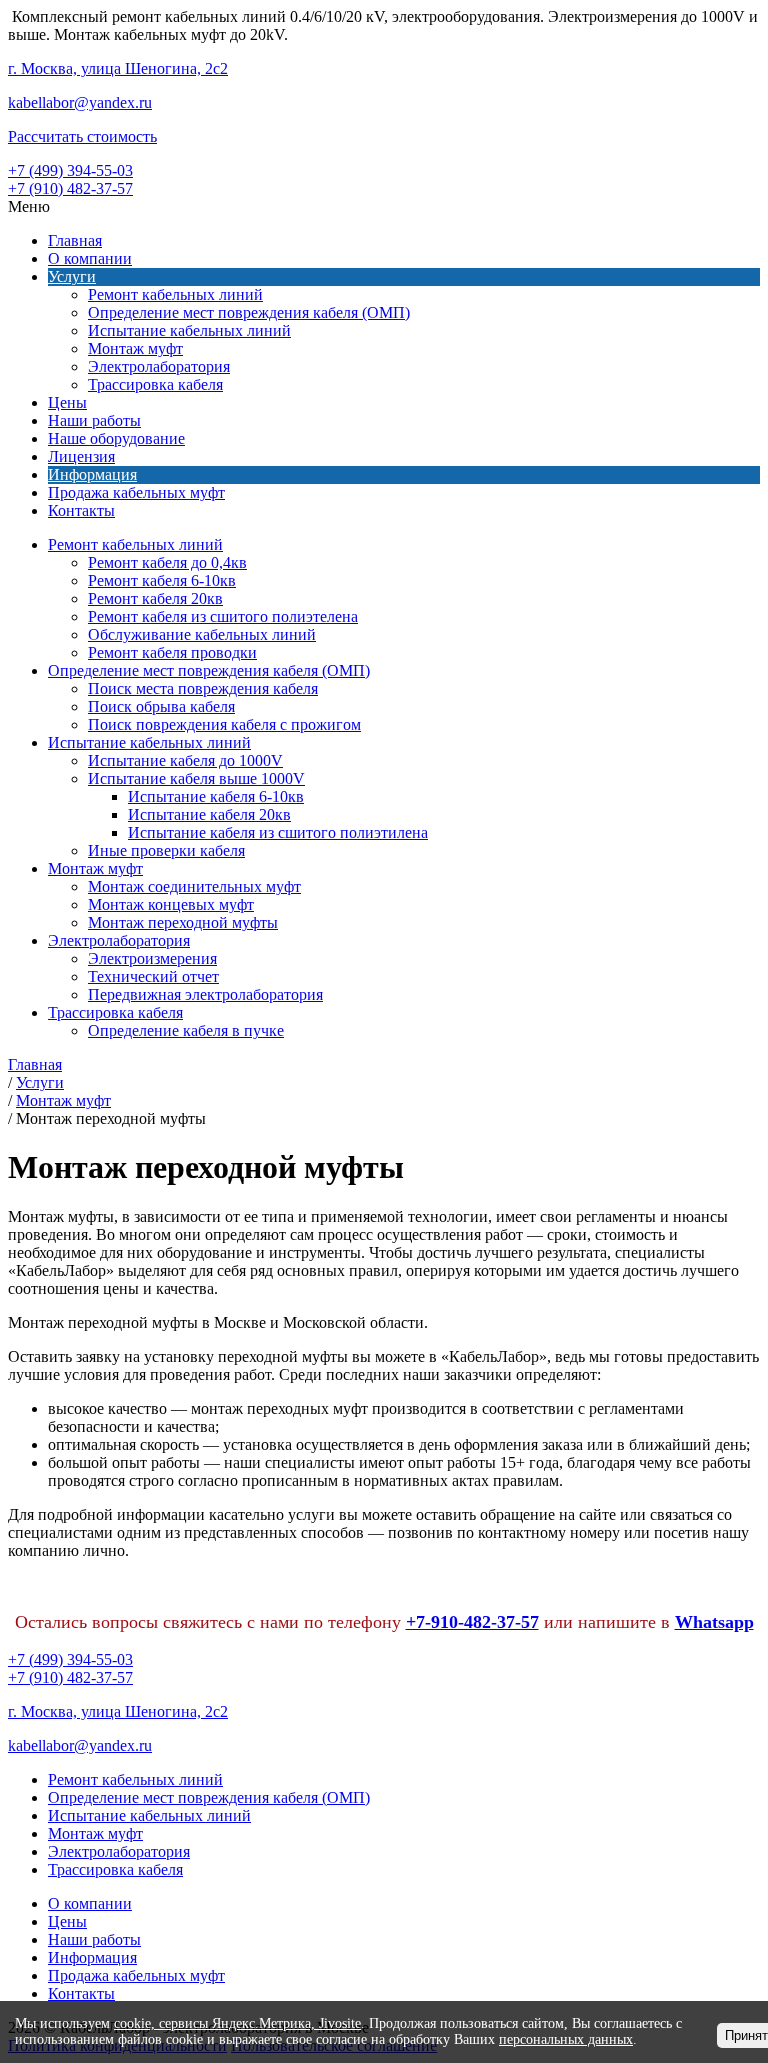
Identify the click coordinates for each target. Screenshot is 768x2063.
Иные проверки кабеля (166, 850)
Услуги (72, 276)
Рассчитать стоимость (82, 136)
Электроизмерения (152, 958)
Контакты (81, 510)
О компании (90, 258)
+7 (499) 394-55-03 (70, 170)
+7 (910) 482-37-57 (70, 188)
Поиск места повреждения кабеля (203, 688)
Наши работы (94, 420)
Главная (75, 240)
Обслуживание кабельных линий (202, 634)
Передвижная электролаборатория (205, 994)
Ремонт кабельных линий (175, 294)
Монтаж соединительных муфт (194, 886)
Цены (67, 402)
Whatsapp (714, 1622)
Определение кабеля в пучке (186, 1030)
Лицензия (81, 456)
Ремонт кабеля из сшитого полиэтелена (223, 616)
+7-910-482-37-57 (472, 1622)
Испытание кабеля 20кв (209, 814)
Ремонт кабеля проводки (172, 652)
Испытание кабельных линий (189, 330)
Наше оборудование (116, 438)
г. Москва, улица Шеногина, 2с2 (118, 68)
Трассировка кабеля (155, 384)
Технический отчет (153, 976)
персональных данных (566, 2039)
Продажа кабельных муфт (136, 492)
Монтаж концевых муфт (171, 904)
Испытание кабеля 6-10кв (216, 796)
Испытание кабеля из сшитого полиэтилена (278, 832)
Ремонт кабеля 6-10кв (162, 580)
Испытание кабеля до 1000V (185, 760)
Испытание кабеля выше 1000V (196, 778)
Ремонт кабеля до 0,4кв (167, 562)
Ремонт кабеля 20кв (155, 598)
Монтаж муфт (135, 348)
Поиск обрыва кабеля (161, 706)
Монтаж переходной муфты (183, 922)
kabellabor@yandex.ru (80, 102)
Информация (92, 474)
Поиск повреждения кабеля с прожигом (224, 724)
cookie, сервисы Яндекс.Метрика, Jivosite (237, 2023)
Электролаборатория (159, 366)
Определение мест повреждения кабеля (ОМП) (249, 312)
